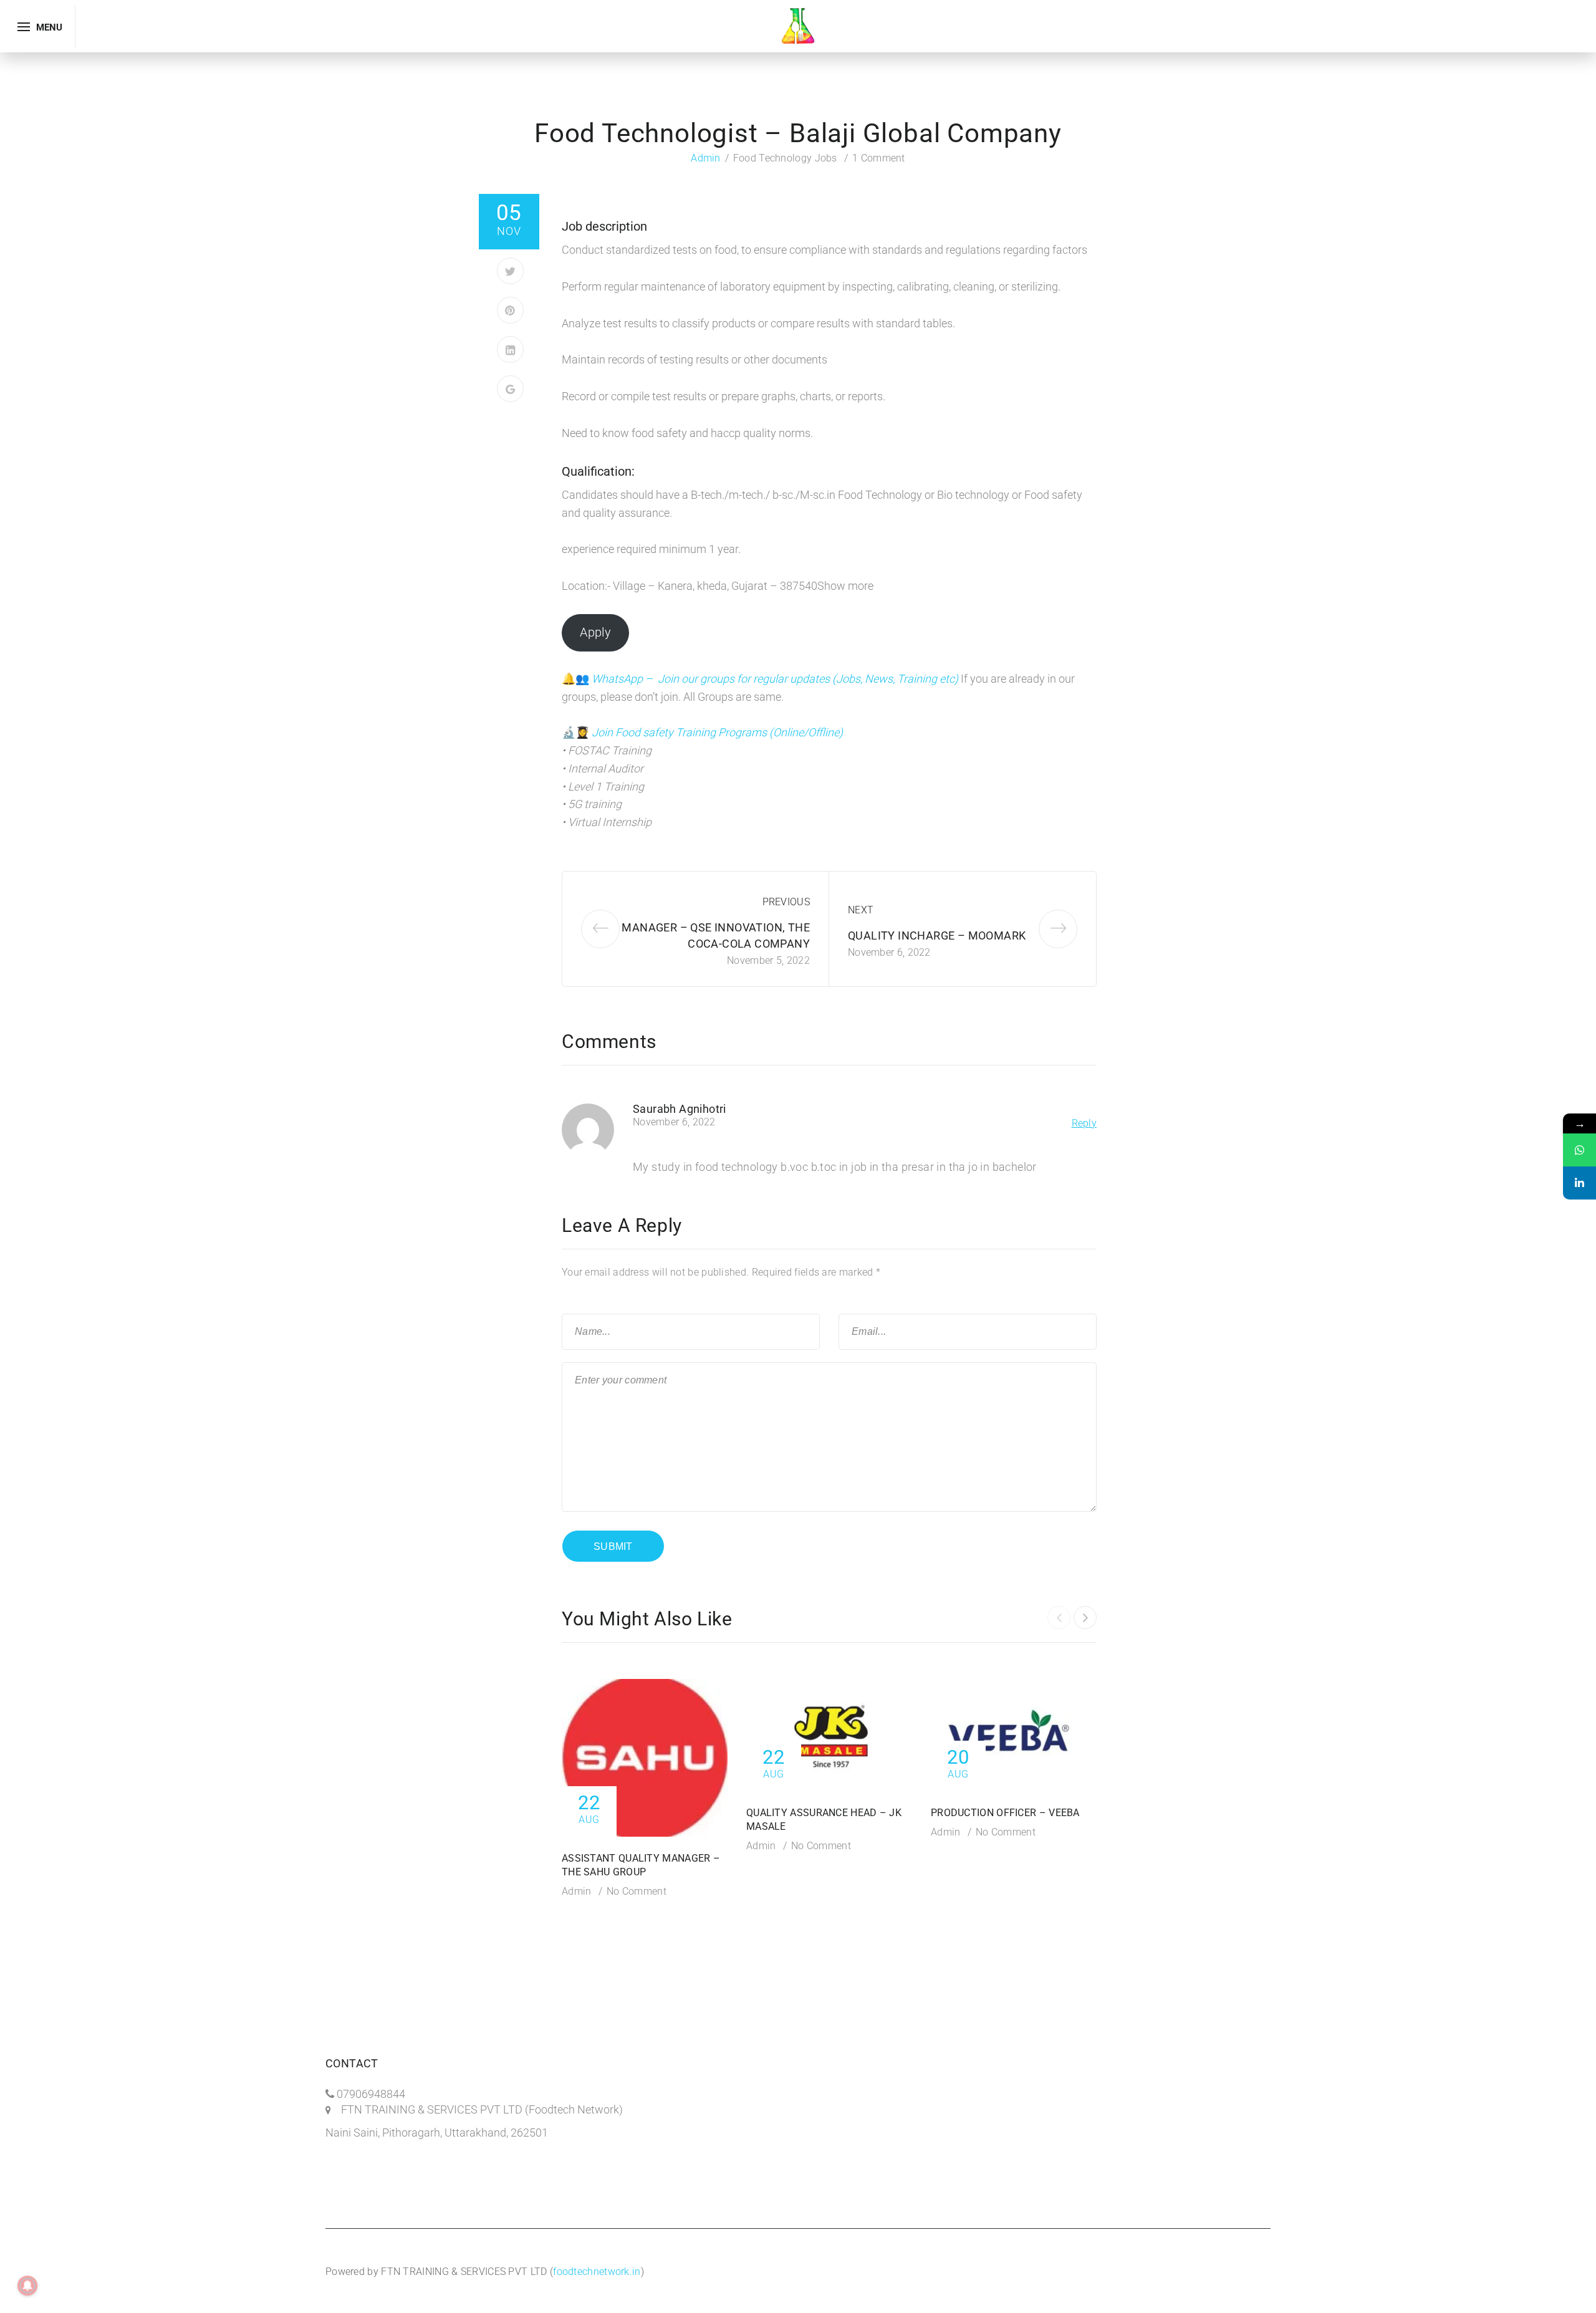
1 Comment (879, 158)
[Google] (510, 389)
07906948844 (371, 2094)
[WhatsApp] (1579, 1150)
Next (861, 910)
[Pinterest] (510, 310)
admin (706, 158)
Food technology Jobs (785, 158)
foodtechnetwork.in (597, 2272)
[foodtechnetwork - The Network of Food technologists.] (798, 25)
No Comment (637, 1891)
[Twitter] (510, 271)
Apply (595, 632)
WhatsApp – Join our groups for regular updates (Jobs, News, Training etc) (776, 679)
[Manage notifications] (27, 2286)
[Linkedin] (1579, 1183)
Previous (786, 902)
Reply (1084, 1123)
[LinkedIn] (510, 349)
